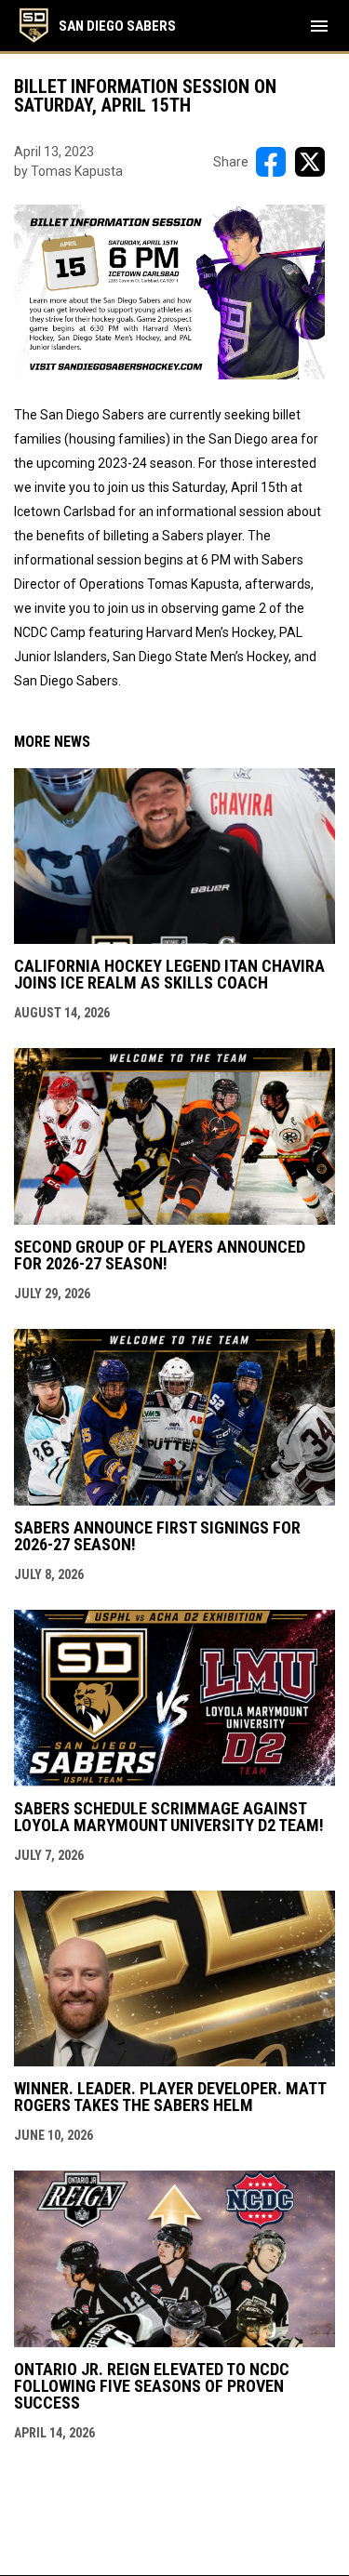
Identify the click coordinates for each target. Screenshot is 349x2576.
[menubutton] (319, 26)
